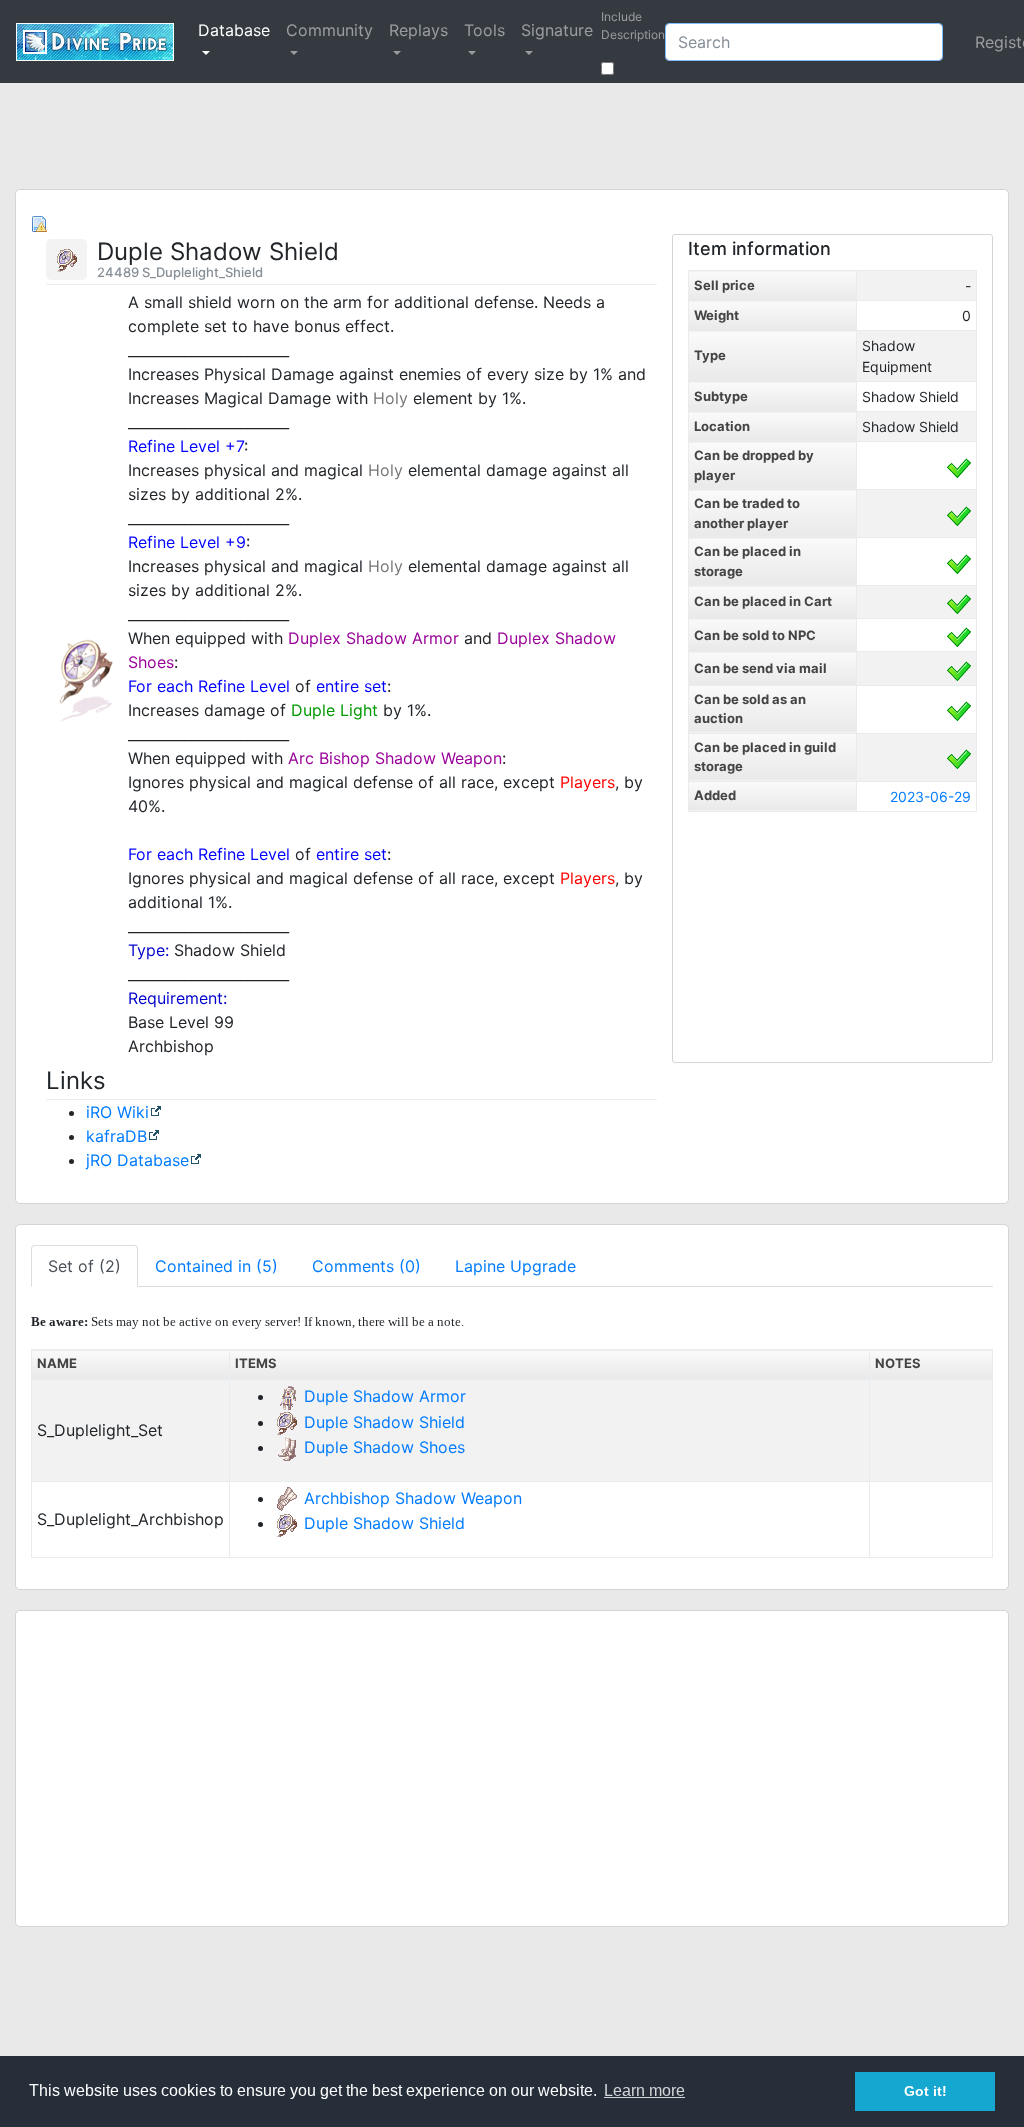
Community (329, 30)
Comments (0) (366, 1266)
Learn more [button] (644, 2090)
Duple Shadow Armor (385, 1396)
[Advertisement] (512, 138)
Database (234, 30)
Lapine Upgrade (515, 1266)
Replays (418, 30)
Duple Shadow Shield (384, 1422)
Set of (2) (84, 1266)
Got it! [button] (925, 2091)
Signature (557, 30)
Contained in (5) (216, 1266)
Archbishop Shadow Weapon (413, 1498)
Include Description (633, 34)
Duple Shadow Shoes (384, 1447)
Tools (484, 30)
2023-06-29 (930, 796)
